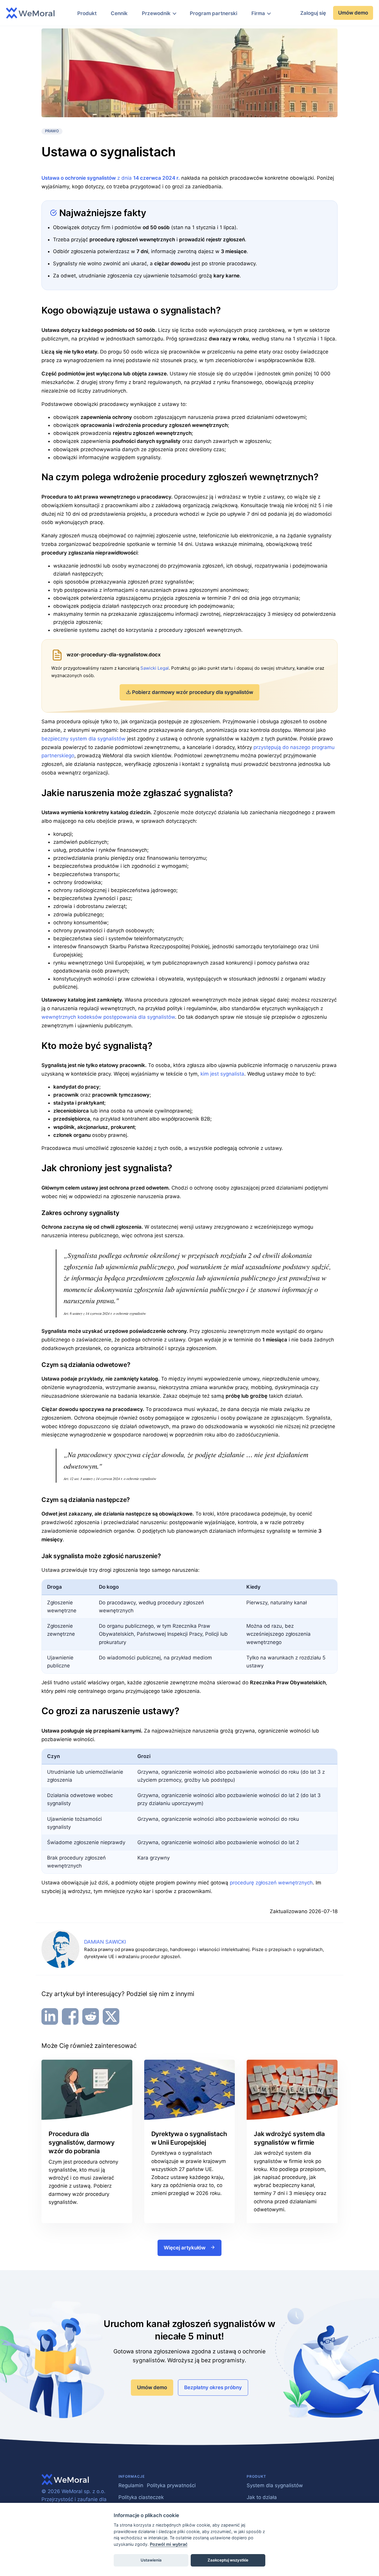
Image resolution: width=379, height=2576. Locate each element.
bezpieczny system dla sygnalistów (83, 739)
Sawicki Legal (155, 668)
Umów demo (353, 13)
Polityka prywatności (171, 2485)
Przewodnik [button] (156, 13)
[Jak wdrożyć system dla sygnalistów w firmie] (292, 2090)
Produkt (87, 13)
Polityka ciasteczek (141, 2497)
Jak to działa (262, 2497)
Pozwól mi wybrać (169, 2544)
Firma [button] (258, 13)
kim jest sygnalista (222, 1074)
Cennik (119, 13)
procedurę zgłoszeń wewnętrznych (271, 1883)
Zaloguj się (313, 13)
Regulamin (131, 2485)
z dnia (111, 178)
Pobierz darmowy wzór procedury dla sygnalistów (193, 692)
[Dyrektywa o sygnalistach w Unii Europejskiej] (190, 2090)
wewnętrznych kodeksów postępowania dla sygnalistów (108, 1017)
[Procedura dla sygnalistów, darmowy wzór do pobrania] (87, 2090)
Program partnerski (213, 13)
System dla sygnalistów (275, 2485)
